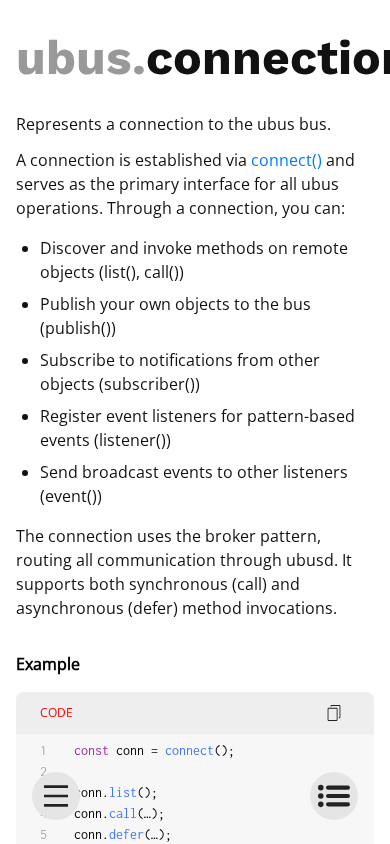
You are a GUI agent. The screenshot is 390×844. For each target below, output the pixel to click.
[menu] (56, 796)
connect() (286, 160)
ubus (74, 57)
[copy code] (334, 713)
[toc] (334, 796)
